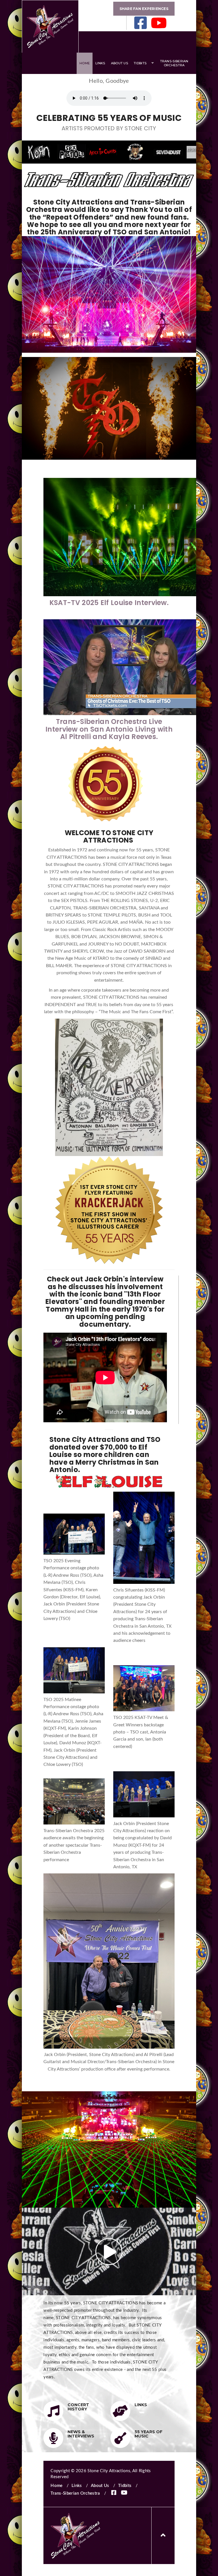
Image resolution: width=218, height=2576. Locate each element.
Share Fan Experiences (144, 9)
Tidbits (140, 63)
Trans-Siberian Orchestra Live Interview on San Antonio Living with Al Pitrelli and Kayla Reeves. (109, 729)
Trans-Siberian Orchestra (174, 63)
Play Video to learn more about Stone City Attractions (109, 2252)
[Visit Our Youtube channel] (159, 23)
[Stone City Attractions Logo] (50, 26)
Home (85, 63)
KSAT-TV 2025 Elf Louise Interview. (109, 603)
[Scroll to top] (163, 2536)
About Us (120, 63)
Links (100, 63)
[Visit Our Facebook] (141, 23)
